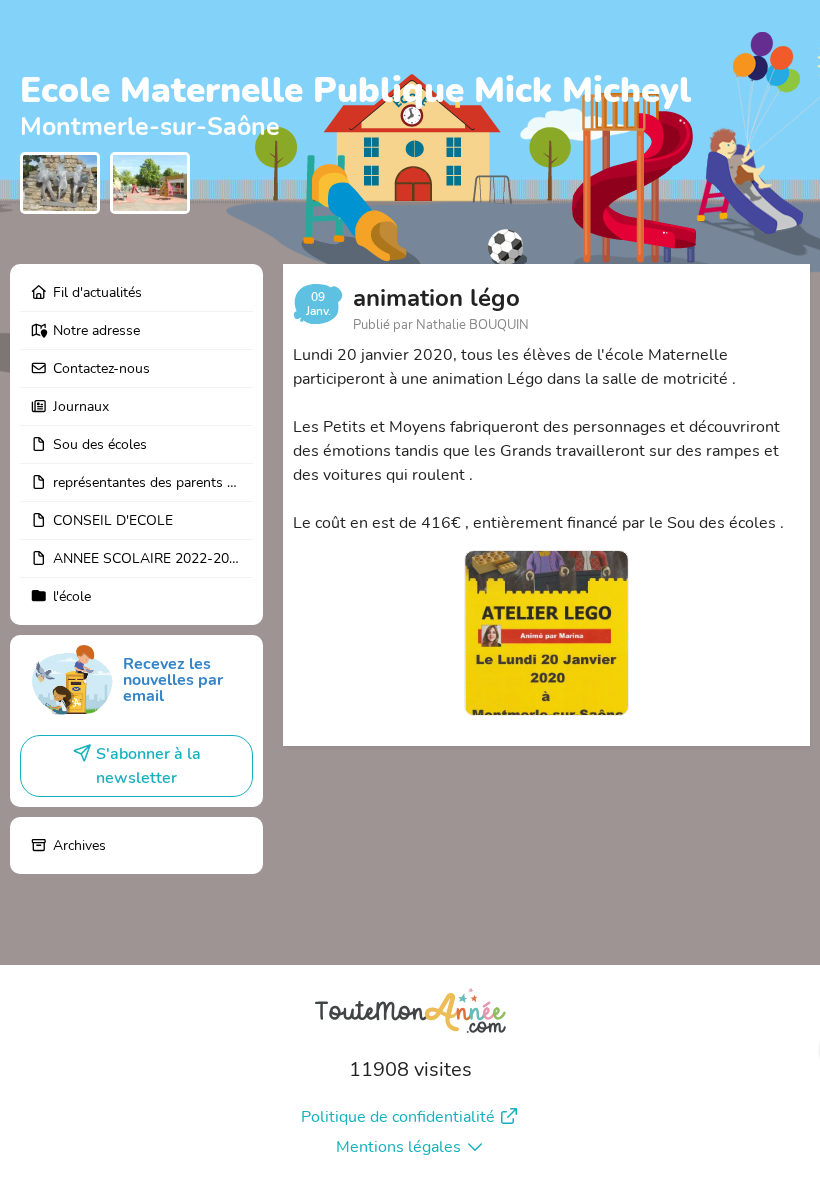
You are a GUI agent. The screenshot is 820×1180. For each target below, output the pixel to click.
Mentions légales (398, 1147)
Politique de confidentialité (398, 1117)
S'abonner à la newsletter (148, 766)
